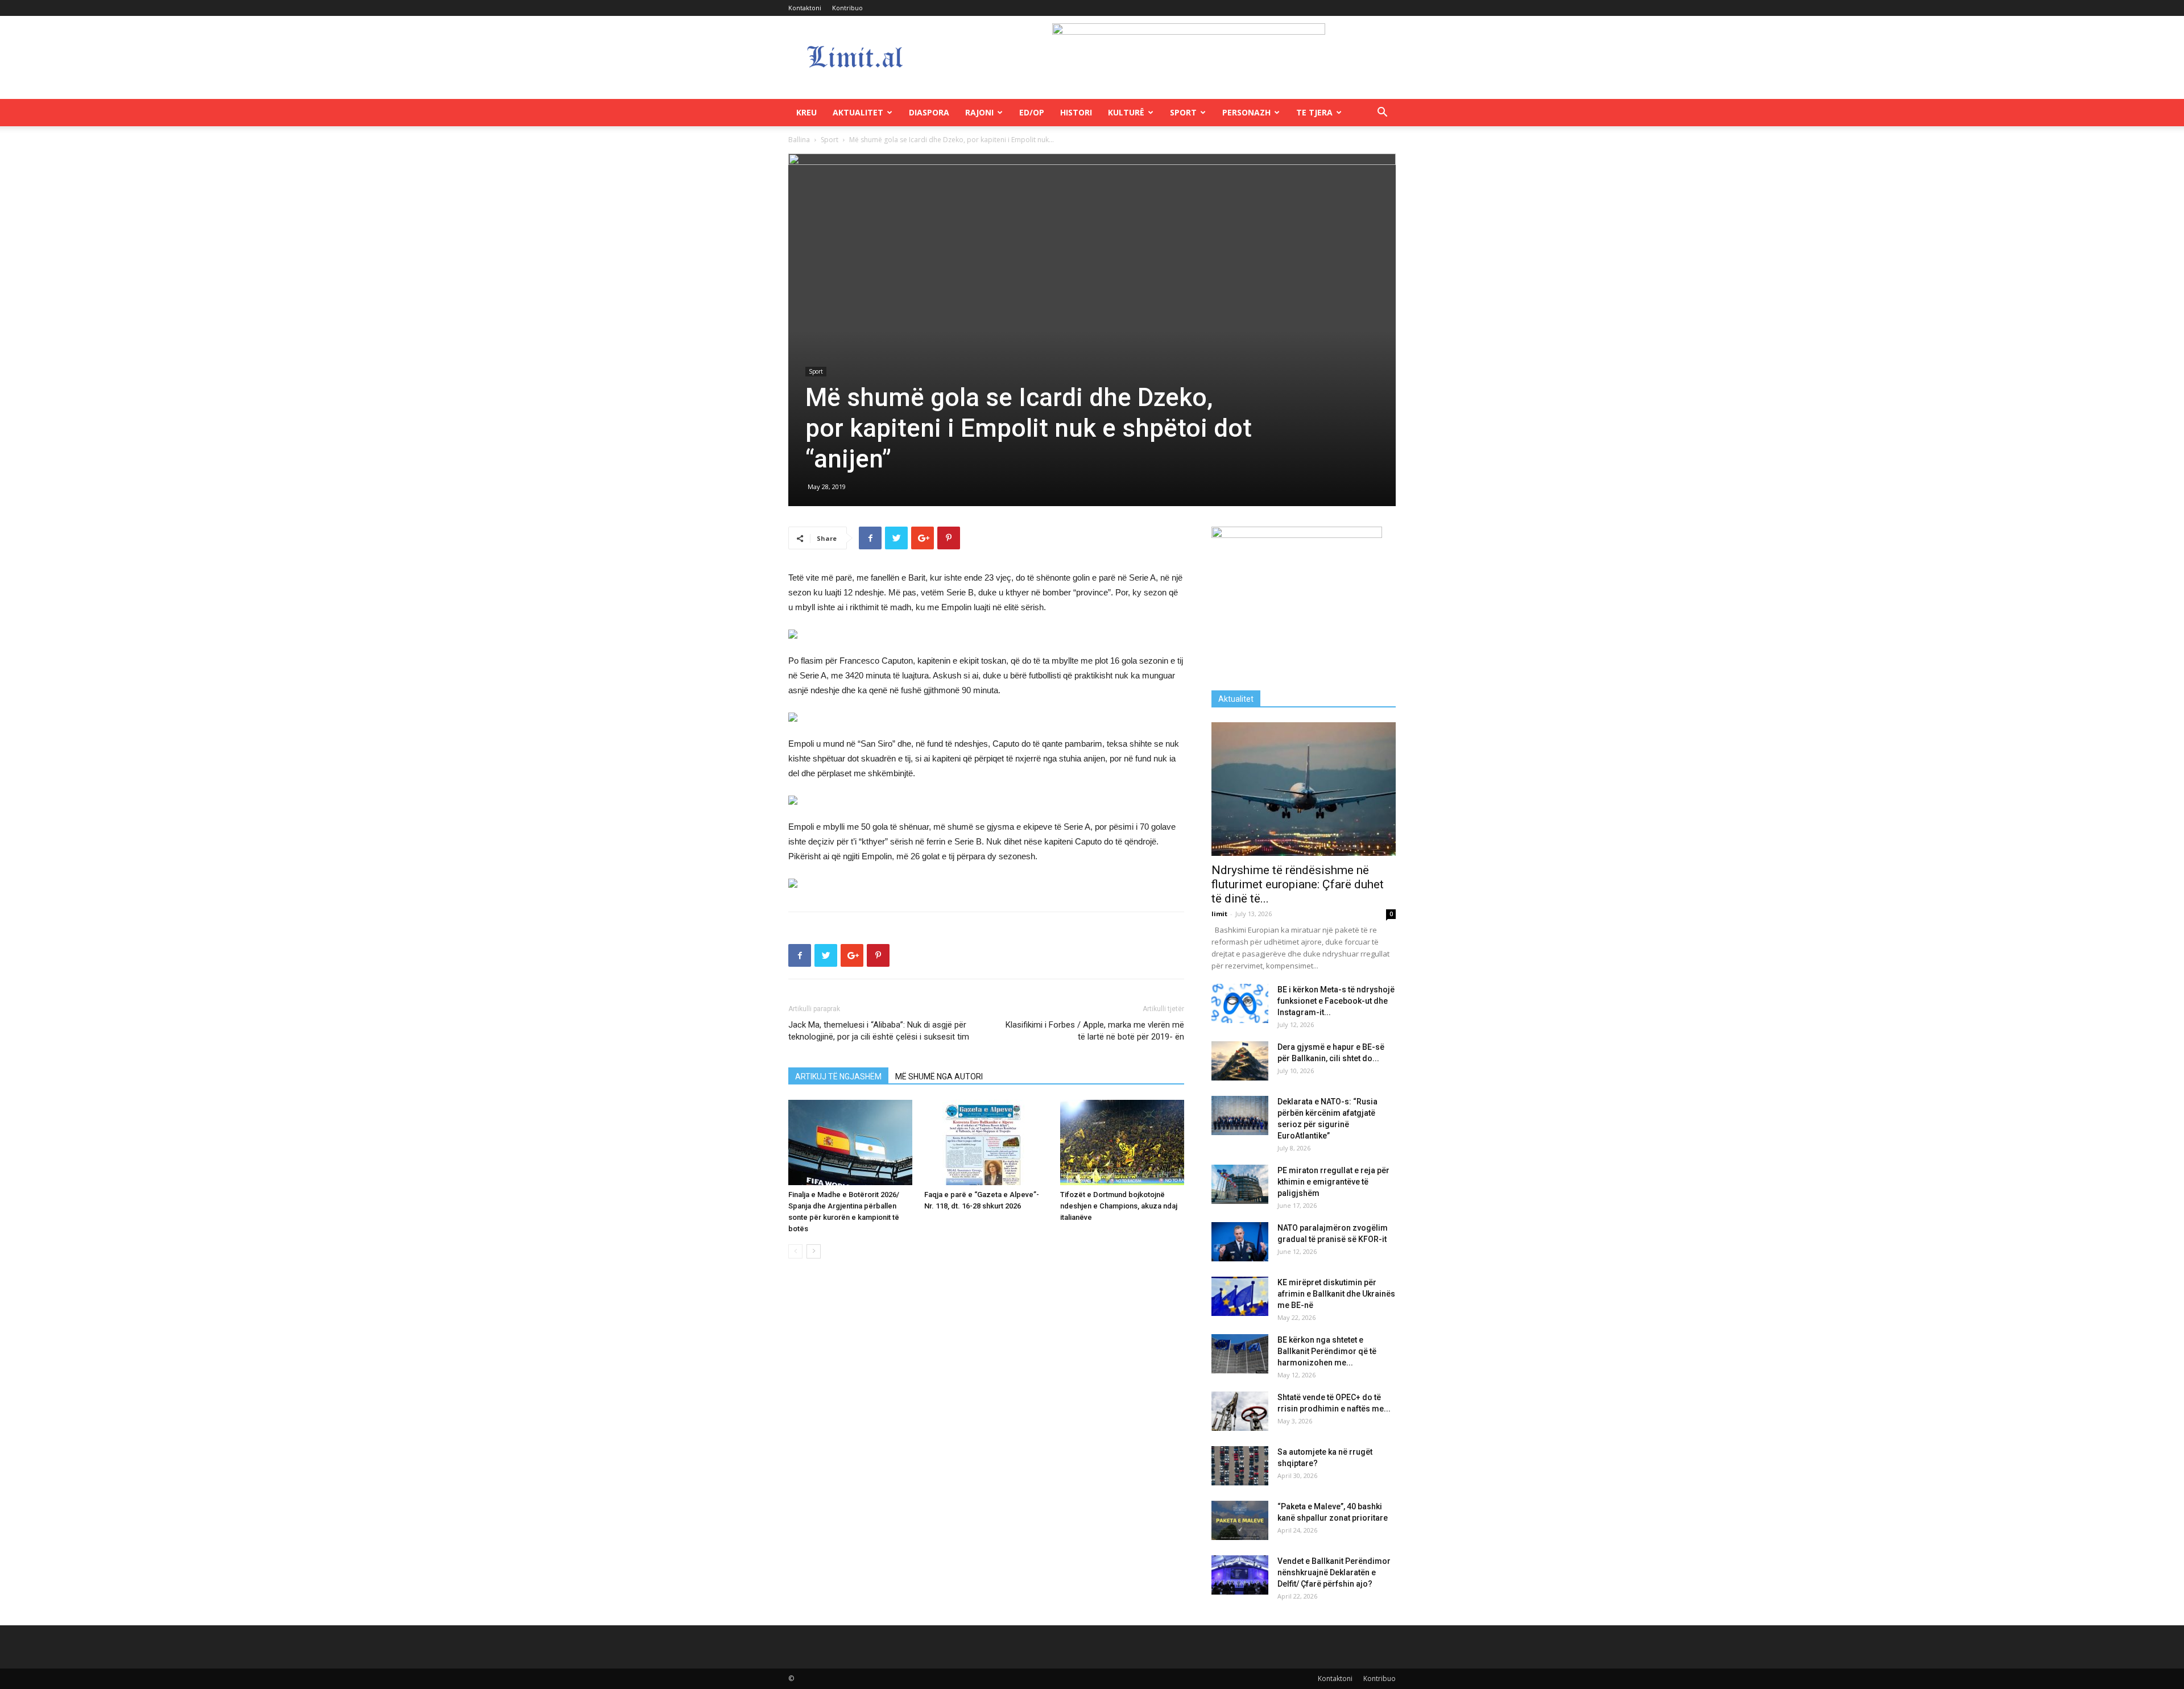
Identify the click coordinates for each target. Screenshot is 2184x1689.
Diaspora (929, 112)
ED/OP (1032, 112)
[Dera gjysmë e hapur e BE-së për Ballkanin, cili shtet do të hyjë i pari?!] (1240, 1061)
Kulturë (1126, 112)
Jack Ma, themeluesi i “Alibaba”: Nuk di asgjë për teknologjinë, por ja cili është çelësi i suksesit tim (879, 1031)
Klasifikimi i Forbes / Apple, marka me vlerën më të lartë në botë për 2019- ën (1095, 1031)
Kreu (806, 112)
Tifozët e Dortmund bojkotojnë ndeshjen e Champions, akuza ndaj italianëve (1119, 1206)
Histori (1076, 112)
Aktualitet (858, 112)
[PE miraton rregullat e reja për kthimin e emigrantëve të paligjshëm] (1240, 1184)
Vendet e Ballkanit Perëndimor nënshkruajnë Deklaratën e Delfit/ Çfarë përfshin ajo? (1334, 1572)
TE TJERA (1314, 112)
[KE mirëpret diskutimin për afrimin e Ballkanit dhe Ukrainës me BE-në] (1240, 1296)
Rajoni (979, 112)
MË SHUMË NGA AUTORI (939, 1077)
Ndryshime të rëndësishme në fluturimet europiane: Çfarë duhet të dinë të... (1298, 884)
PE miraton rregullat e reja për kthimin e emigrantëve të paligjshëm (1333, 1182)
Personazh (1246, 112)
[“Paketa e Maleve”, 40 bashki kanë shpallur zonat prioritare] (1240, 1520)
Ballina (799, 140)
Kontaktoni (805, 8)
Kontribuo (847, 8)
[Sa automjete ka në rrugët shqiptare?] (1240, 1466)
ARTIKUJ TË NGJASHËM (838, 1077)
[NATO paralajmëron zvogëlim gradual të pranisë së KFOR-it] (1240, 1242)
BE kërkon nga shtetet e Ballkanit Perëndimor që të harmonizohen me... (1327, 1351)
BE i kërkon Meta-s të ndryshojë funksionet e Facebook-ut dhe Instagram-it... (1336, 1001)
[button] (1382, 113)
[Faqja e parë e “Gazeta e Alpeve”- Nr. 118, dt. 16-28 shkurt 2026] (986, 1142)
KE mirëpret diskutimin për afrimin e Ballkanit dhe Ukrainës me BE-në (1336, 1294)
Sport (1183, 112)
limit (1219, 914)
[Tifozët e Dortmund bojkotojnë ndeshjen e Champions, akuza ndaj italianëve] (1122, 1142)
